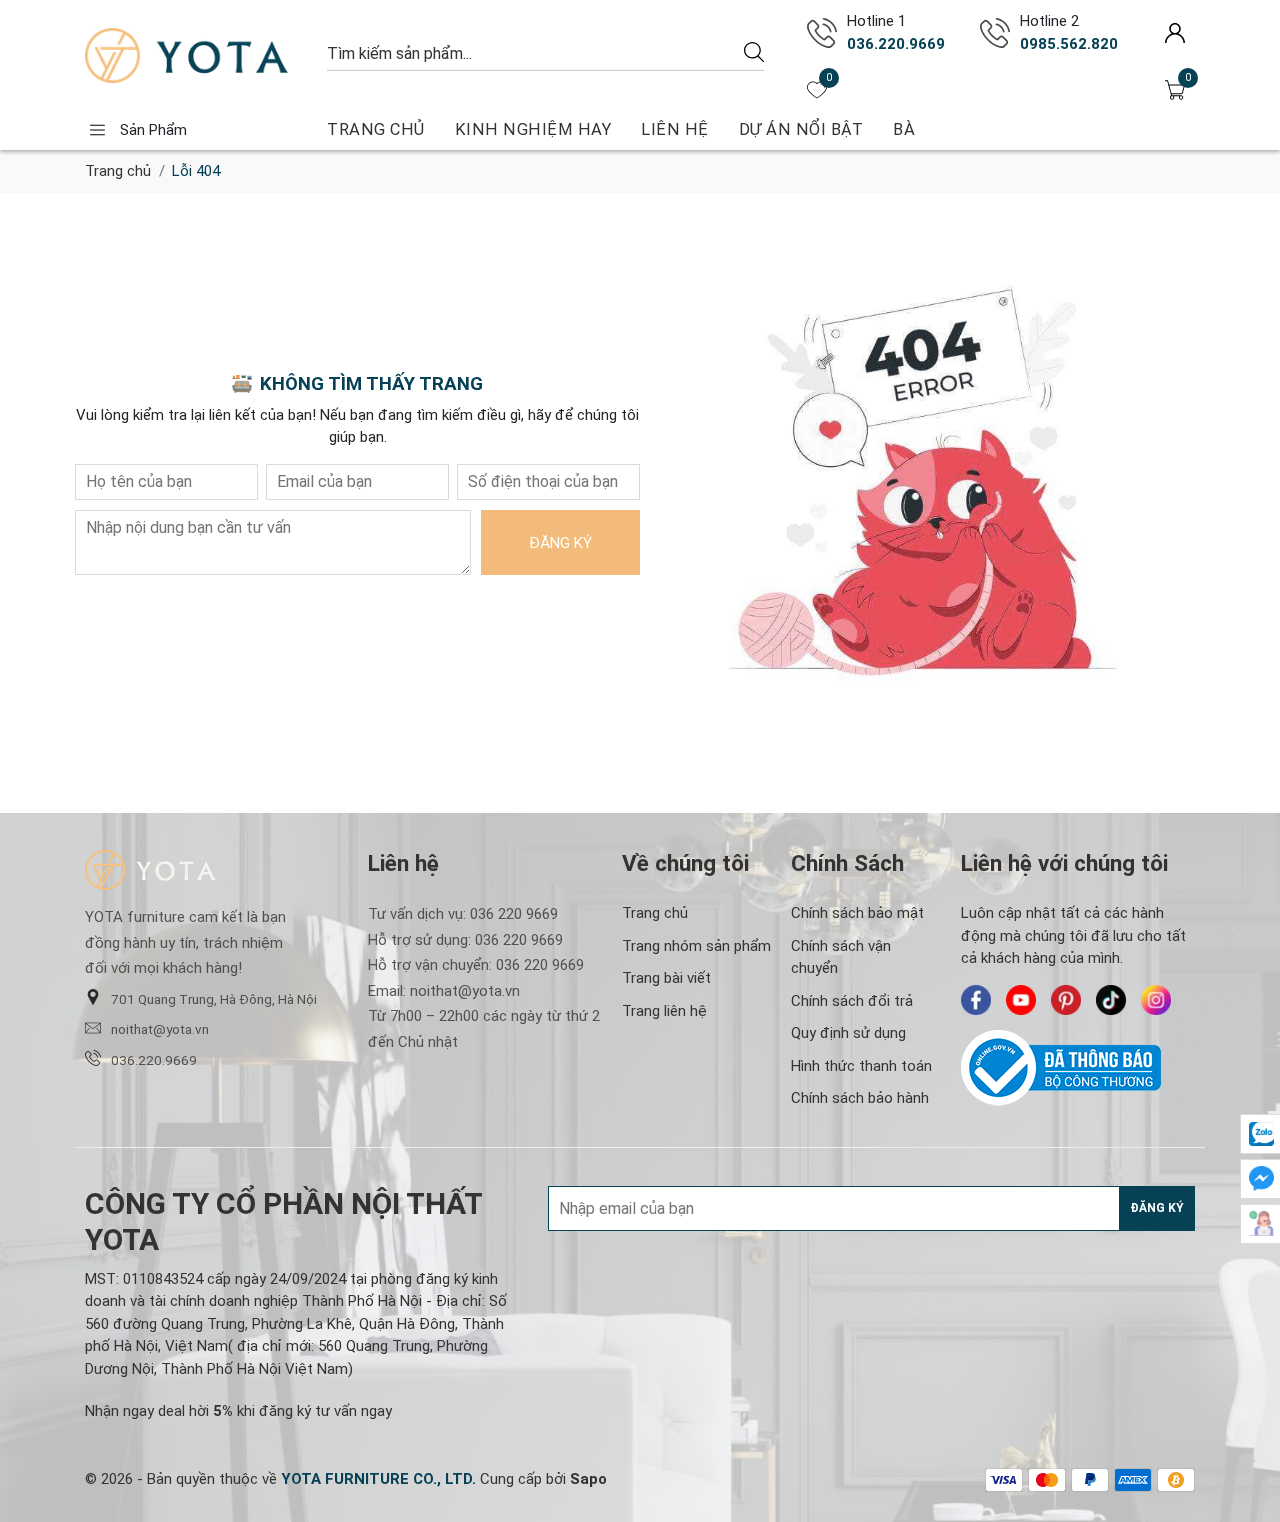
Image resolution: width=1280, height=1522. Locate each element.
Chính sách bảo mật (857, 913)
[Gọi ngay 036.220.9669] (822, 33)
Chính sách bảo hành (860, 1098)
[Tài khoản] (1175, 32)
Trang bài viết (666, 978)
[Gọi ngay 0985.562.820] (995, 33)
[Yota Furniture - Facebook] (976, 1000)
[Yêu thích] (817, 90)
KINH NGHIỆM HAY (533, 129)
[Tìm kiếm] (754, 51)
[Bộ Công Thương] (1078, 1068)
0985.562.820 (1069, 44)
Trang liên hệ (664, 1011)
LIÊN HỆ (675, 129)
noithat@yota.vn (160, 1029)
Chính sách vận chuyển (841, 957)
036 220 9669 (514, 914)
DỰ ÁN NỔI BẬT (801, 129)
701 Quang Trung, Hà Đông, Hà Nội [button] (214, 999)
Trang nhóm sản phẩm (696, 946)
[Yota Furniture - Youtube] (1021, 1000)
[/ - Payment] (1004, 1480)
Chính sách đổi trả (852, 1001)
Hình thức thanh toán (861, 1066)
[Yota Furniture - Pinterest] (1066, 1000)
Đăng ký (560, 543)
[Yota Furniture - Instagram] (1156, 1000)
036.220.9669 (896, 44)
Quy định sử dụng (848, 1033)
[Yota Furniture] (196, 55)
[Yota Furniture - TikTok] (1111, 1000)
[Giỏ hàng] (1175, 90)
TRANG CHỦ (376, 129)
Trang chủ (118, 171)
